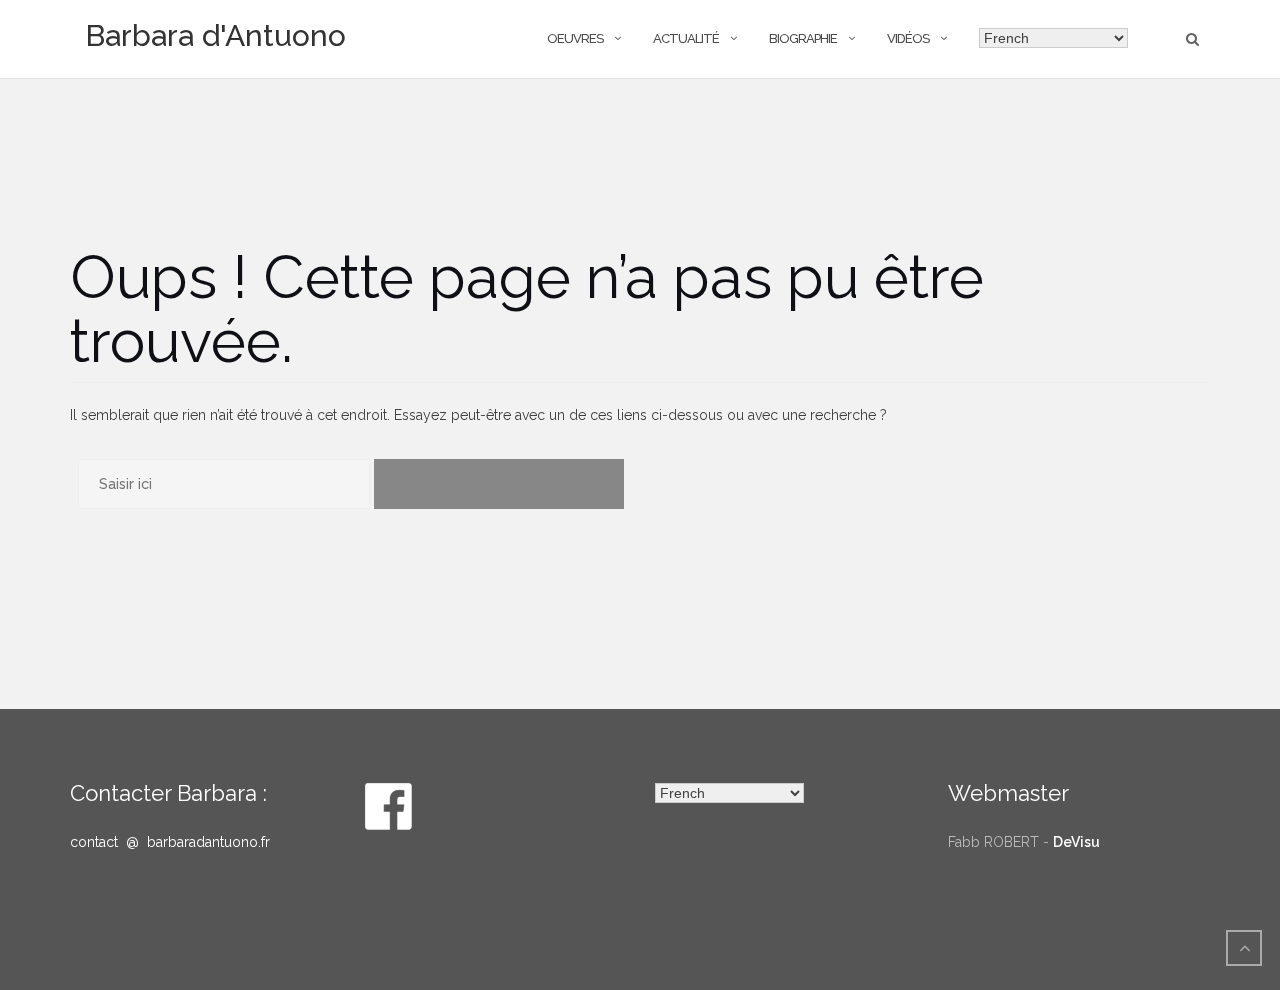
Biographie (803, 38)
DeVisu (1076, 842)
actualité (686, 38)
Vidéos (908, 38)
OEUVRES (575, 38)
